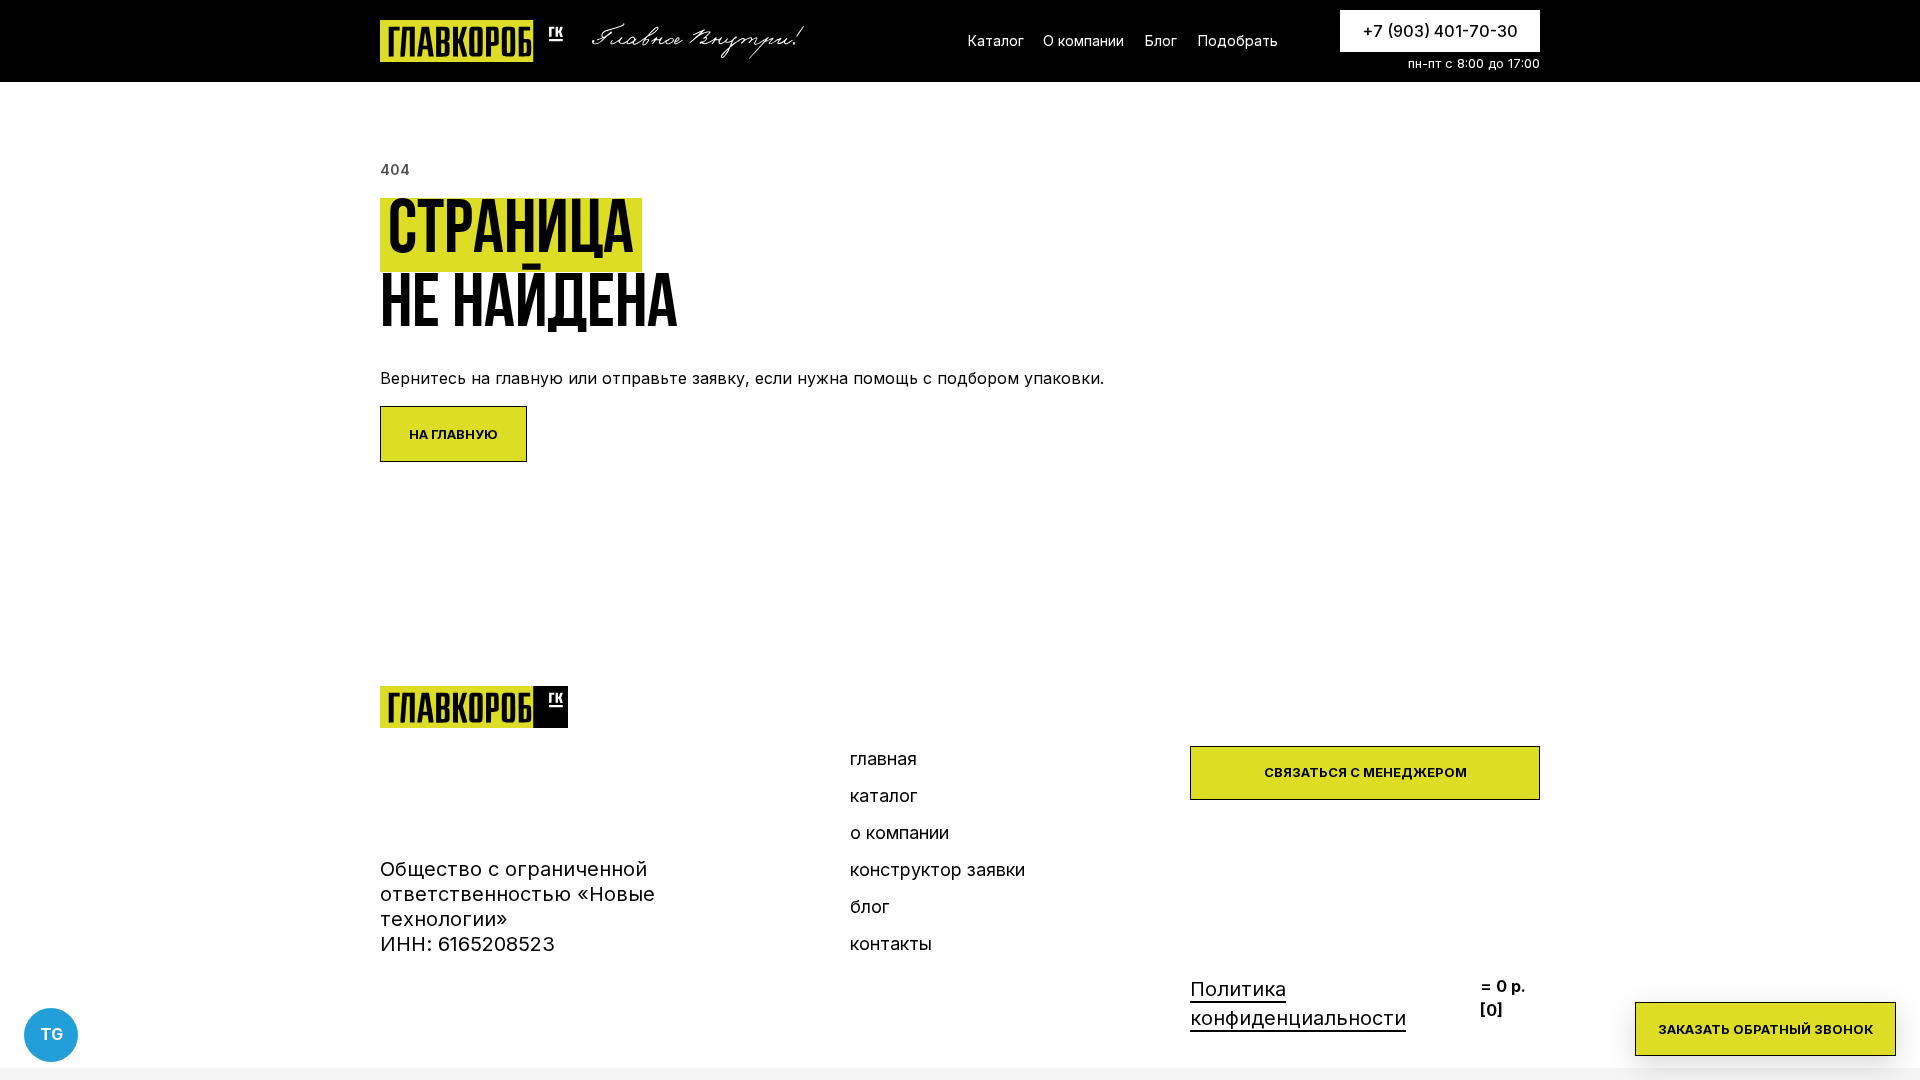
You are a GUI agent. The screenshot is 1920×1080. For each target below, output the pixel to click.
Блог (1161, 40)
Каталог (996, 40)
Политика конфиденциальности (1298, 1003)
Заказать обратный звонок (1765, 1029)
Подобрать (1238, 40)
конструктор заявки (937, 869)
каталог (883, 795)
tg (51, 1034)
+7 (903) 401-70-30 (1440, 31)
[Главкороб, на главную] (474, 41)
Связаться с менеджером (1365, 772)
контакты (891, 943)
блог (869, 906)
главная (883, 758)
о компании (899, 832)
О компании (1083, 40)
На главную (453, 434)
